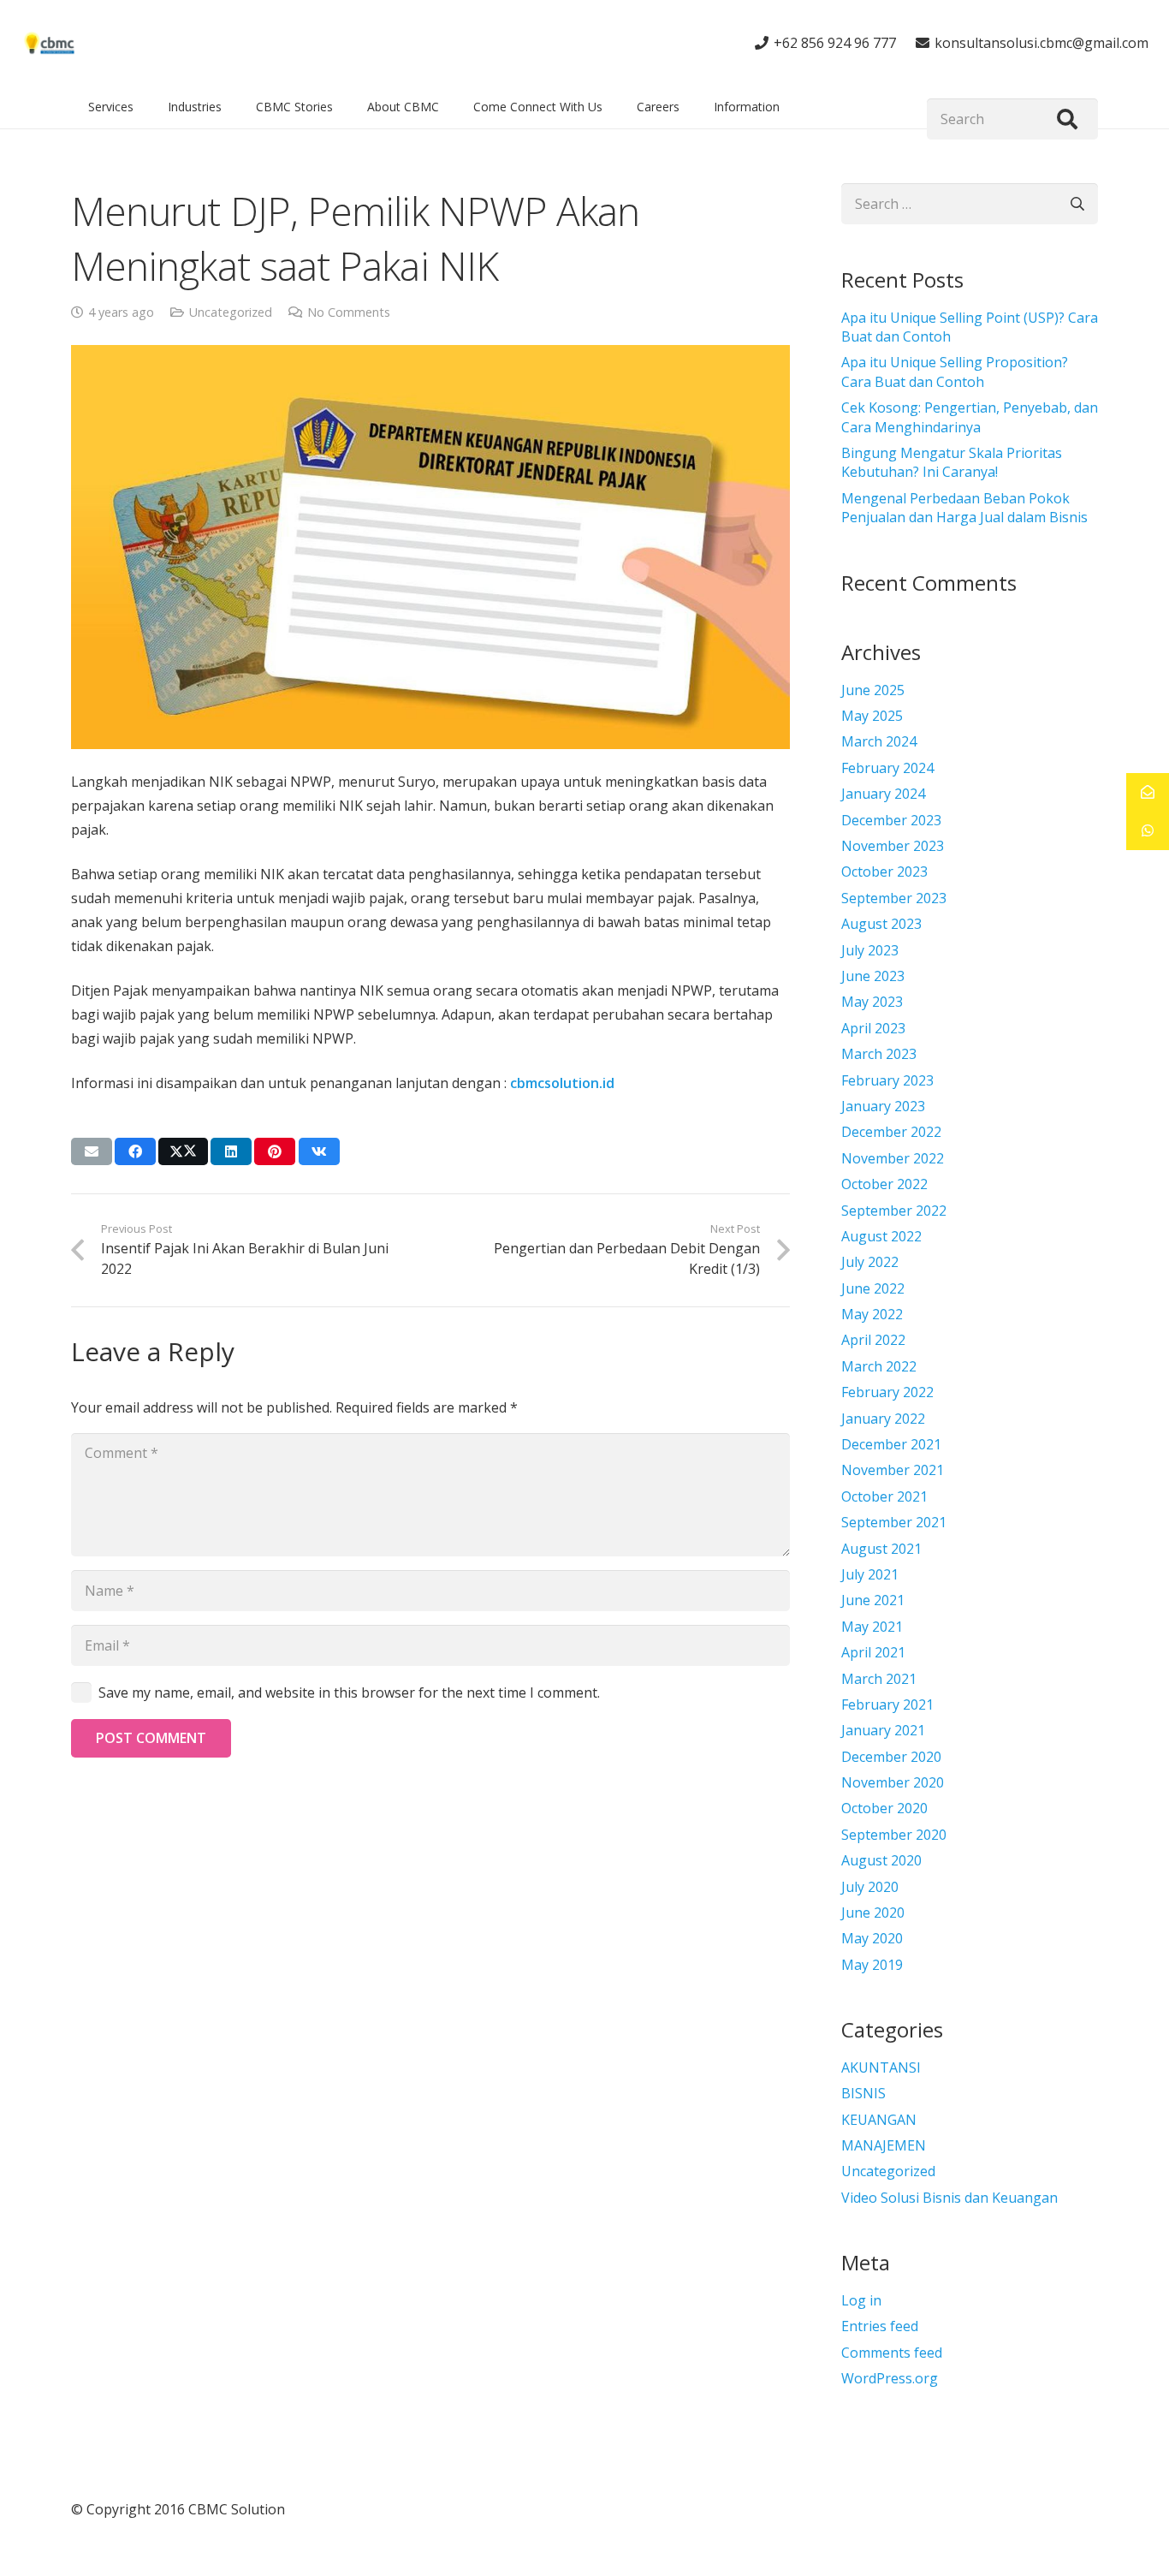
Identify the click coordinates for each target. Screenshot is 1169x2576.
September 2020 (894, 1835)
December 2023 (891, 820)
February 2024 (887, 768)
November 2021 (893, 1470)
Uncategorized (231, 312)
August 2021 (881, 1549)
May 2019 (872, 1965)
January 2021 (883, 1730)
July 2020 (870, 1887)
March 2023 (879, 1054)
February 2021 (887, 1704)
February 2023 (887, 1080)
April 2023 (873, 1028)
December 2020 (891, 1757)
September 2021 (894, 1522)
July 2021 (870, 1574)
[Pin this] (275, 1151)
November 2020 (893, 1782)
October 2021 (884, 1496)
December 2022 (891, 1132)
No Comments (349, 312)
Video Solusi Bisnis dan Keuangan (949, 2198)
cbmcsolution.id (562, 1083)
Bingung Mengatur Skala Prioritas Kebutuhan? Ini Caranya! (952, 462)
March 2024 (879, 741)
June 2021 (873, 1600)
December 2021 (891, 1444)
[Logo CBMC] (50, 43)
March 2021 (879, 1679)
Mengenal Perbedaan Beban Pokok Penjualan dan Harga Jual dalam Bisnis (964, 508)
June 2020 (873, 1913)
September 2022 (894, 1211)
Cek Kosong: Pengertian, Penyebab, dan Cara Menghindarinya (970, 417)
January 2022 (883, 1419)
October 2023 (884, 872)
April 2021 (873, 1652)
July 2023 (870, 950)
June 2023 (873, 976)
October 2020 (884, 1808)
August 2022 (881, 1236)
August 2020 (881, 1860)
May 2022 (872, 1314)
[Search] (1067, 119)
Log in (861, 2300)
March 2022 (879, 1366)
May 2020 (872, 1938)
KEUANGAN (879, 2120)
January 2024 (883, 794)
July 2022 (870, 1262)
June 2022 (873, 1288)
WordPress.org (890, 2378)
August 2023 (881, 924)
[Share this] (135, 1151)
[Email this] (92, 1151)
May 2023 (872, 1002)
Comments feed (892, 2353)
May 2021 (872, 1627)
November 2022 (893, 1158)
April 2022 (873, 1340)
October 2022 (884, 1184)
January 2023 (883, 1106)
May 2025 (872, 716)
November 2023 (893, 846)
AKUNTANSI (881, 2067)
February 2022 (887, 1392)
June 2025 (873, 690)
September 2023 (894, 898)
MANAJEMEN (884, 2145)
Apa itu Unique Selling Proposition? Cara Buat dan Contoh (955, 372)
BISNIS (863, 2093)
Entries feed (880, 2326)
